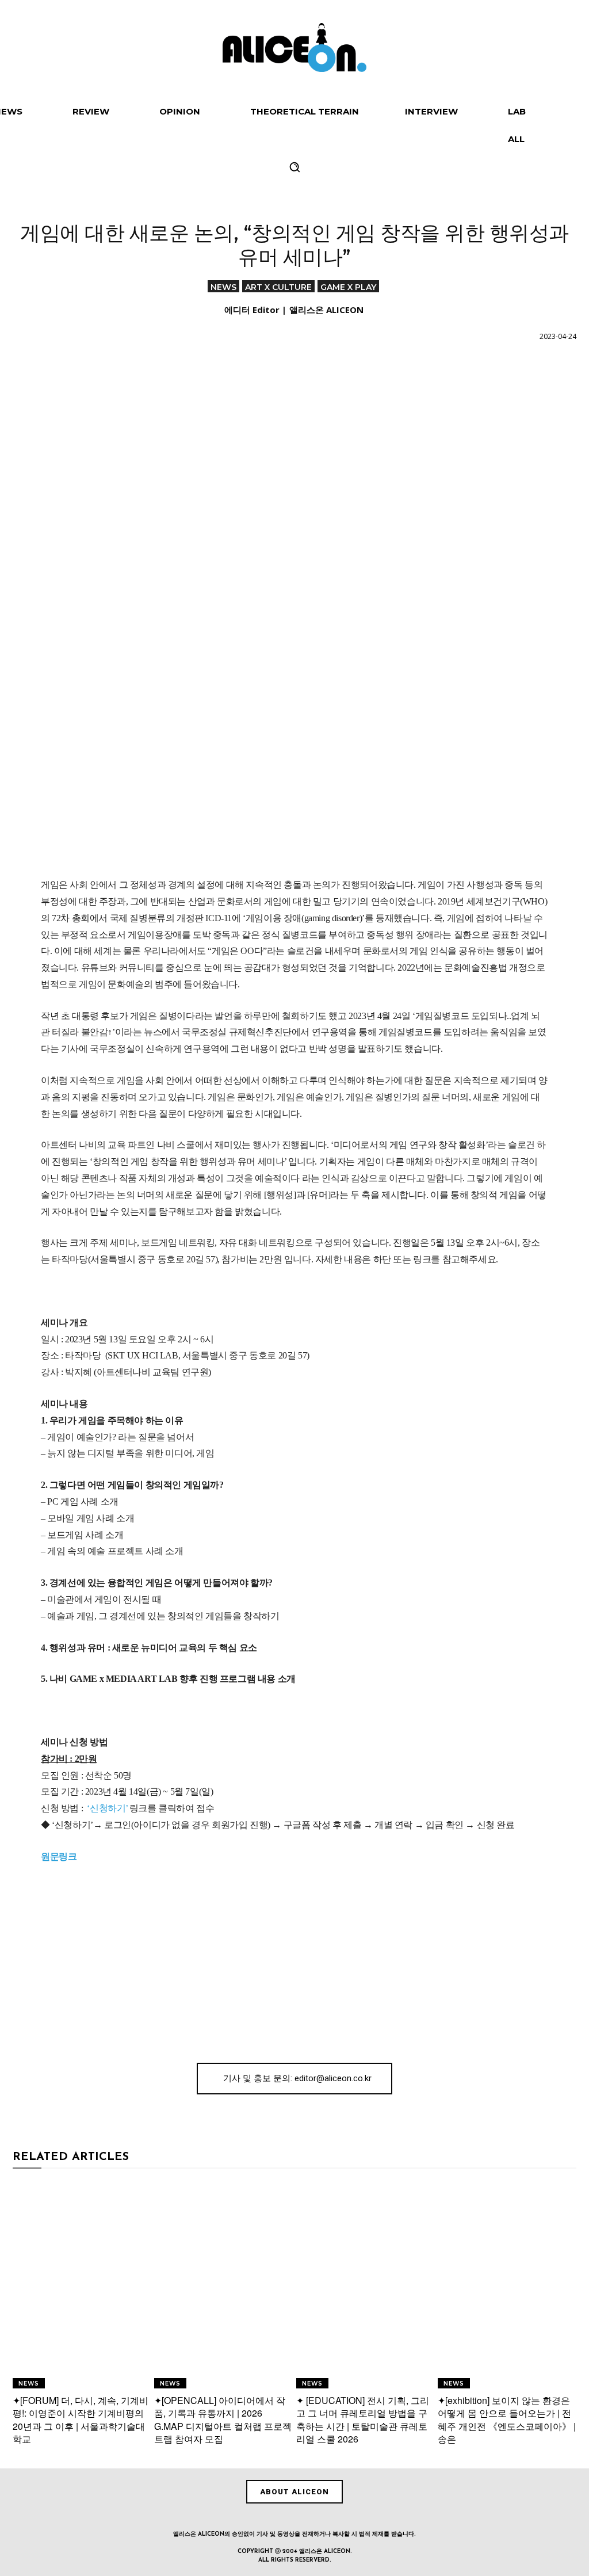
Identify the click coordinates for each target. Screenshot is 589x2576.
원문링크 (59, 1856)
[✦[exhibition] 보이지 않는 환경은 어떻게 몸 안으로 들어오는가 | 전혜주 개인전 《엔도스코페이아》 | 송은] (507, 2284)
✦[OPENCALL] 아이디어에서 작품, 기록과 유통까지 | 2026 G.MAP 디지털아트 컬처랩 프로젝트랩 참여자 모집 (223, 2419)
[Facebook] (242, 2517)
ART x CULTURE (278, 287)
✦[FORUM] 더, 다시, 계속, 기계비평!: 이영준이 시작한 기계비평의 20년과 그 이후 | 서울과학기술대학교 (81, 2419)
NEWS (223, 287)
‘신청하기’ (107, 1808)
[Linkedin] (294, 2517)
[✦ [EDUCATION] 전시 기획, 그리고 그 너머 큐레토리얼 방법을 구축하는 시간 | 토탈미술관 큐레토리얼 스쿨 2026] (366, 2284)
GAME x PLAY (348, 287)
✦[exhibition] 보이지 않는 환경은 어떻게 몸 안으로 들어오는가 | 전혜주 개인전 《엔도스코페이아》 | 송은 (507, 2419)
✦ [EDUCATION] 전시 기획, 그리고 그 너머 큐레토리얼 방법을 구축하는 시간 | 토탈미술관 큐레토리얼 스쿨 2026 (363, 2419)
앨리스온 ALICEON (326, 310)
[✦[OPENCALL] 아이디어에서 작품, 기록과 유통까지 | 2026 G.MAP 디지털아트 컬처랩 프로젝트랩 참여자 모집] (223, 2284)
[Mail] (321, 2517)
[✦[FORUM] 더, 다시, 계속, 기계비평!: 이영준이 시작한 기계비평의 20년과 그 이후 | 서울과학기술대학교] (82, 2284)
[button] (294, 167)
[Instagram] (268, 2517)
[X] (347, 2517)
